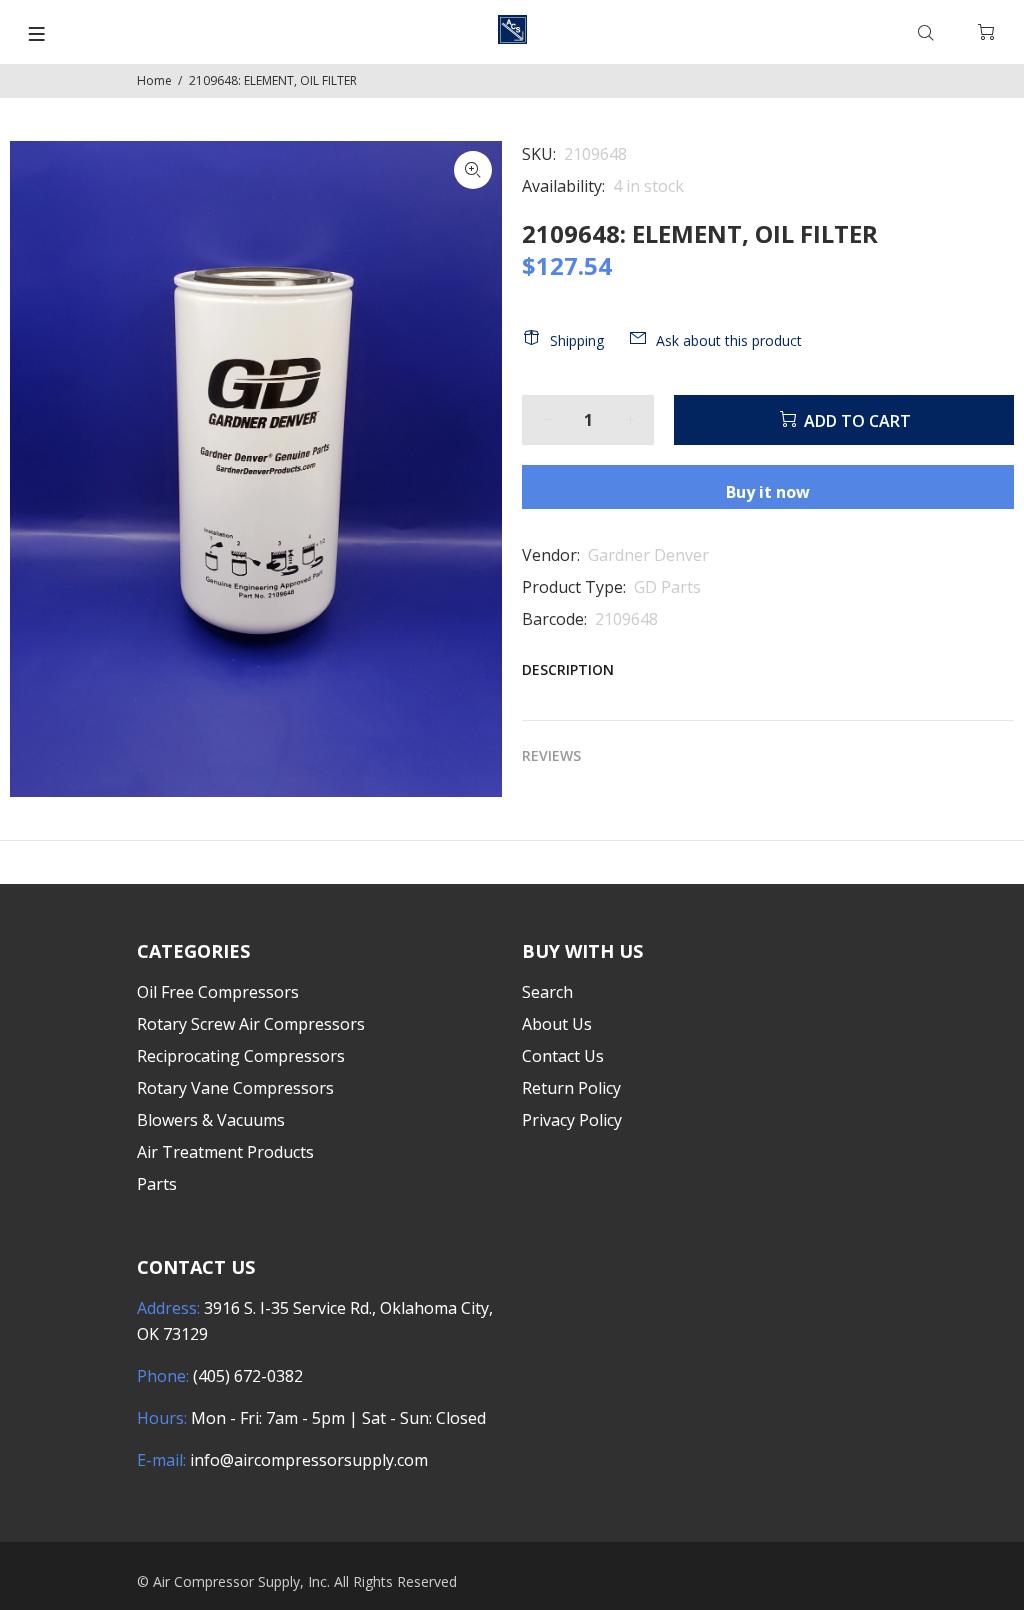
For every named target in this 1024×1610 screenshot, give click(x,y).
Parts (157, 1184)
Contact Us (563, 1056)
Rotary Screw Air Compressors (251, 1024)
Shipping (577, 340)
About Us (557, 1024)
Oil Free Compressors (218, 992)
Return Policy (571, 1088)
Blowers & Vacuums (211, 1120)
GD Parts (667, 587)
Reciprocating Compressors (241, 1056)
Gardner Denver (648, 555)
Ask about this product (729, 340)
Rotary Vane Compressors (235, 1088)
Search (547, 992)
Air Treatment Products (225, 1152)
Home (154, 80)
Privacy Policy (572, 1120)
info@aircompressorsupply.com (309, 1460)
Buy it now (768, 492)
